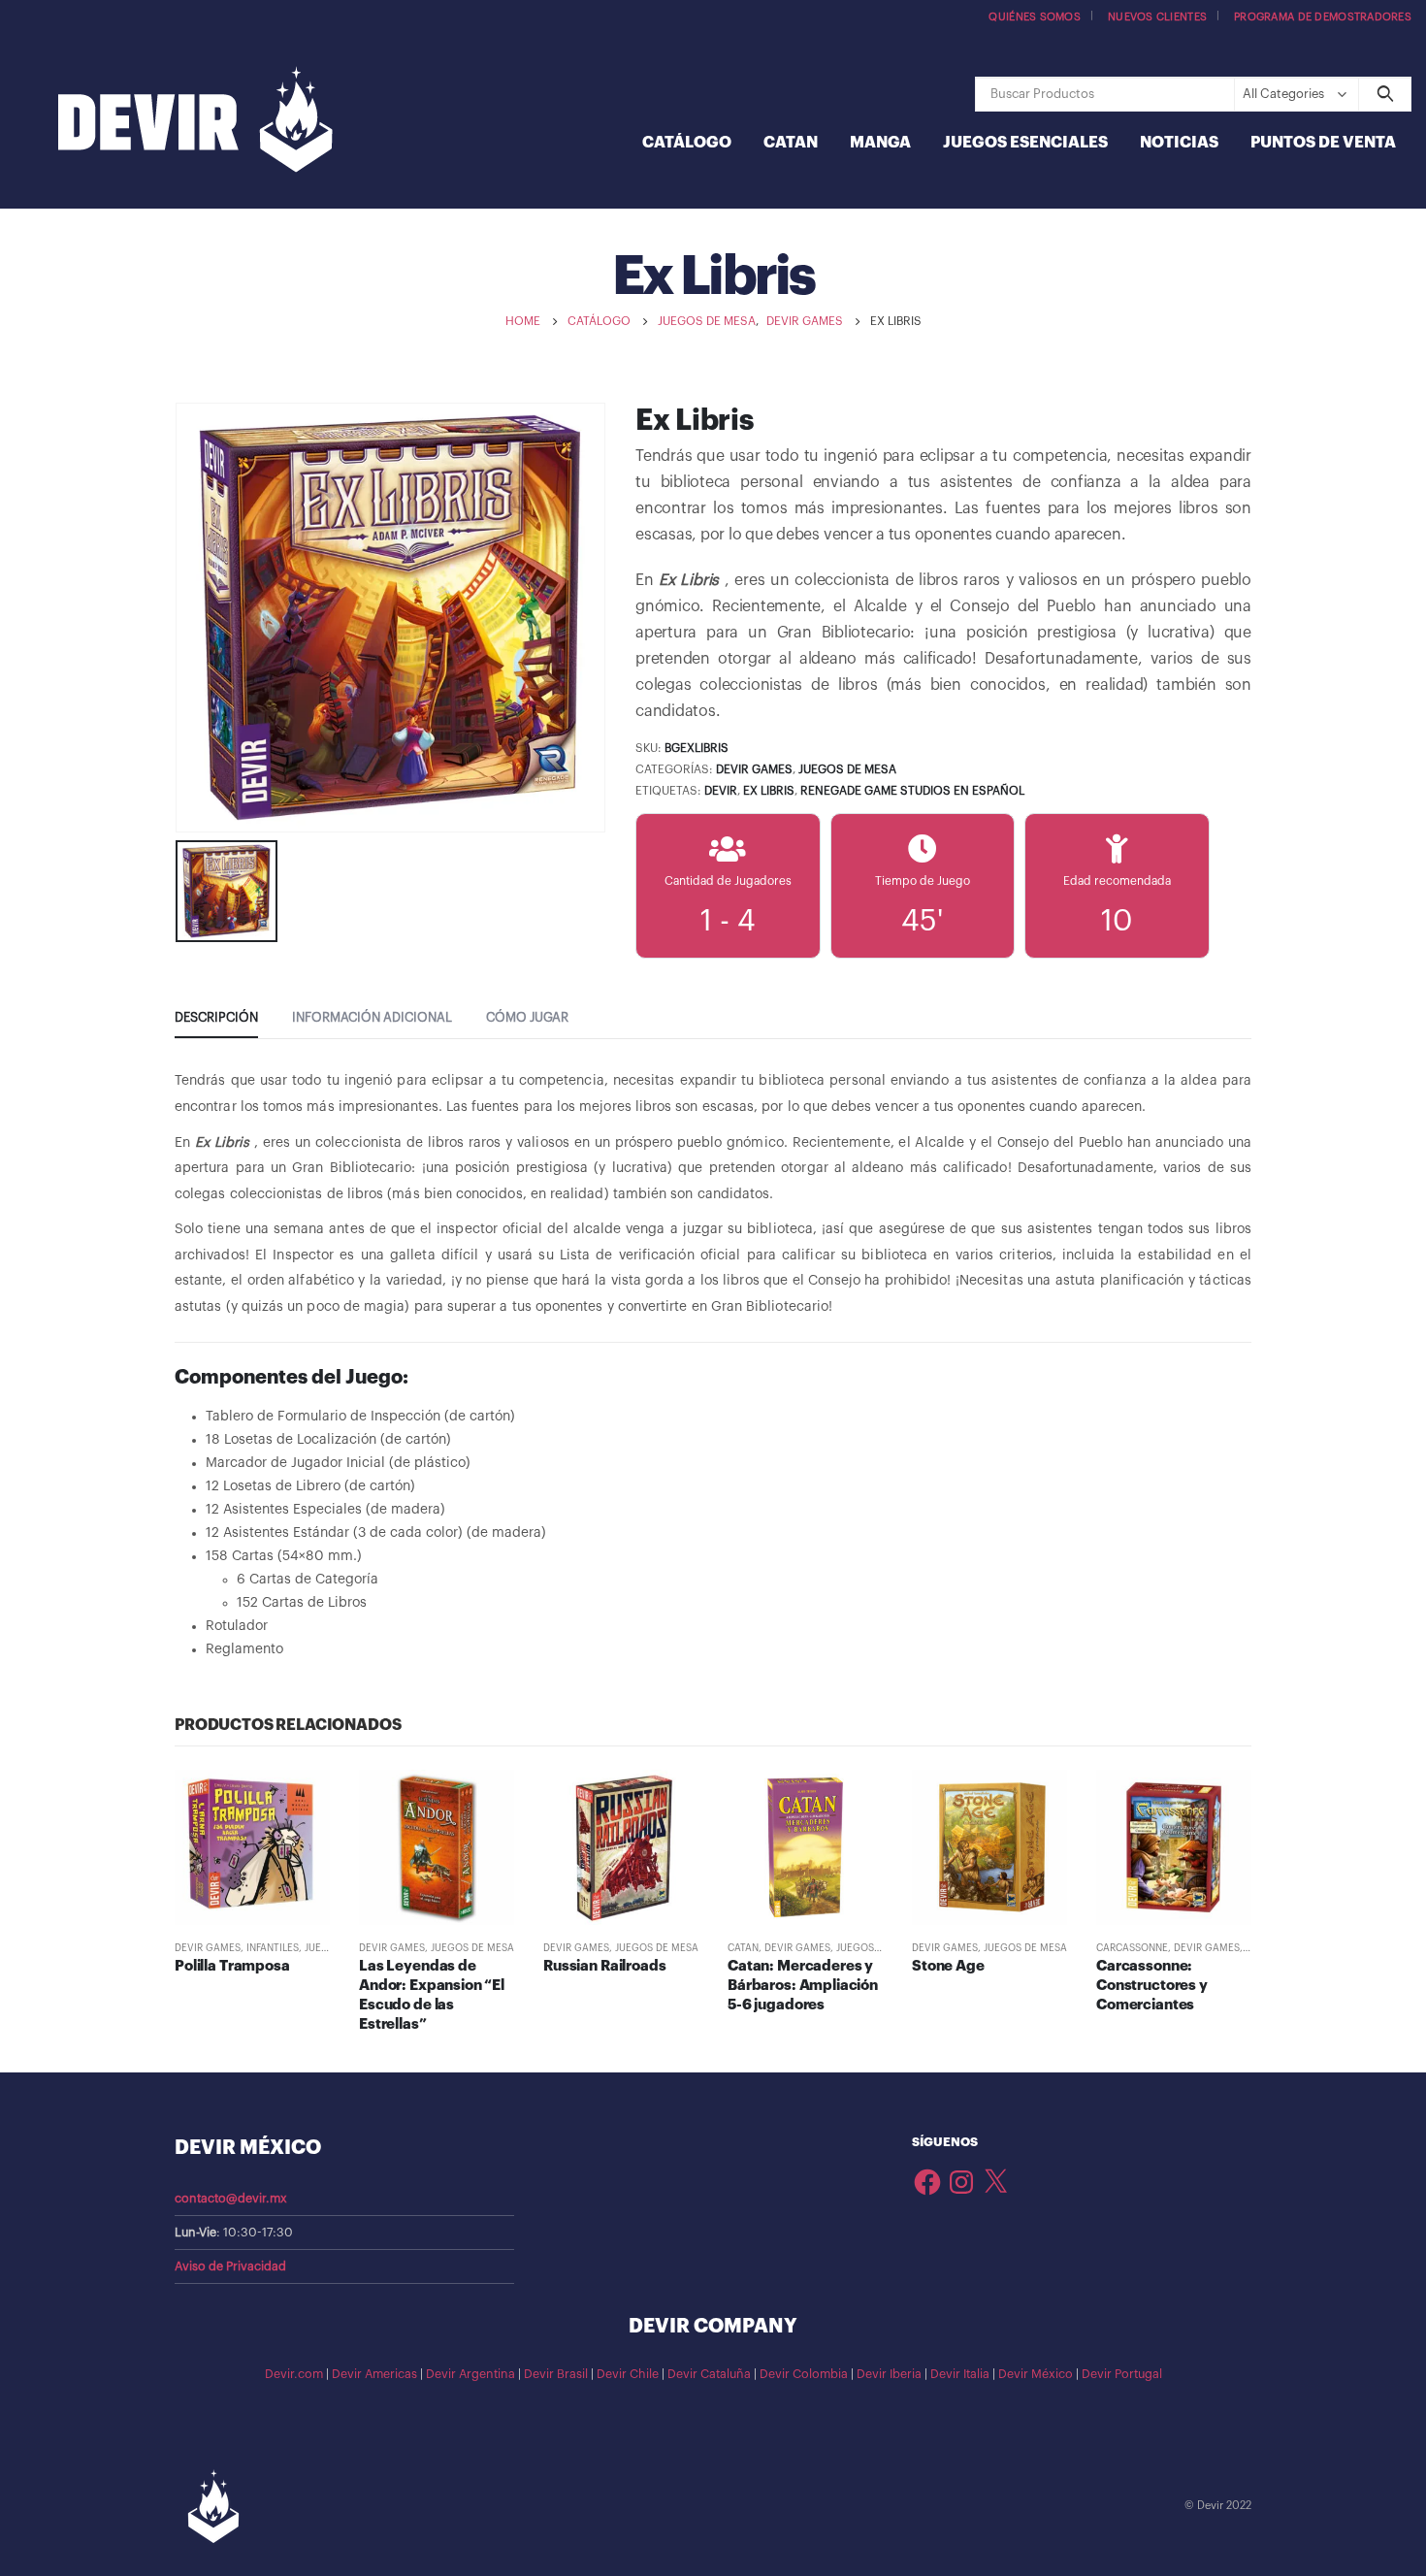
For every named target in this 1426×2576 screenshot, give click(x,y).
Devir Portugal (1122, 2374)
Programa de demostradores (1323, 17)
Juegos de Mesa (847, 769)
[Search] (1385, 94)
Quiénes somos (1035, 17)
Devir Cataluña (709, 2374)
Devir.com (294, 2374)
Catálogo (687, 143)
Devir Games (754, 769)
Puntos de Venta (1323, 143)
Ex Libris (769, 791)
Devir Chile (628, 2374)
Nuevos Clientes (1157, 17)
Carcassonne (1132, 1948)
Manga (880, 143)
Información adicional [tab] (372, 1017)
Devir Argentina (470, 2374)
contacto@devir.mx (231, 2199)
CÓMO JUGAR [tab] (527, 1017)
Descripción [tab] (216, 1017)
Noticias (1179, 143)
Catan (791, 143)
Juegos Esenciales (1025, 143)
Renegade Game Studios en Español (912, 791)
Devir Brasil (556, 2374)
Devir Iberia (889, 2374)
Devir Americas (374, 2374)
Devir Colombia (804, 2374)
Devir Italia (960, 2374)
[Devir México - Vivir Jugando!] (195, 122)
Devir (721, 791)
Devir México (1036, 2374)
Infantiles (273, 1948)
